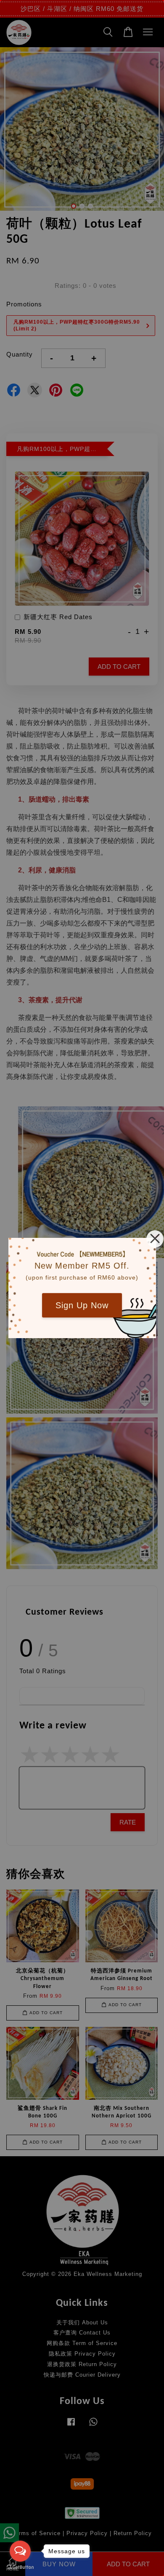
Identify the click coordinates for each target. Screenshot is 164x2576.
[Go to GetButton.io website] (20, 2567)
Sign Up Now (82, 1305)
